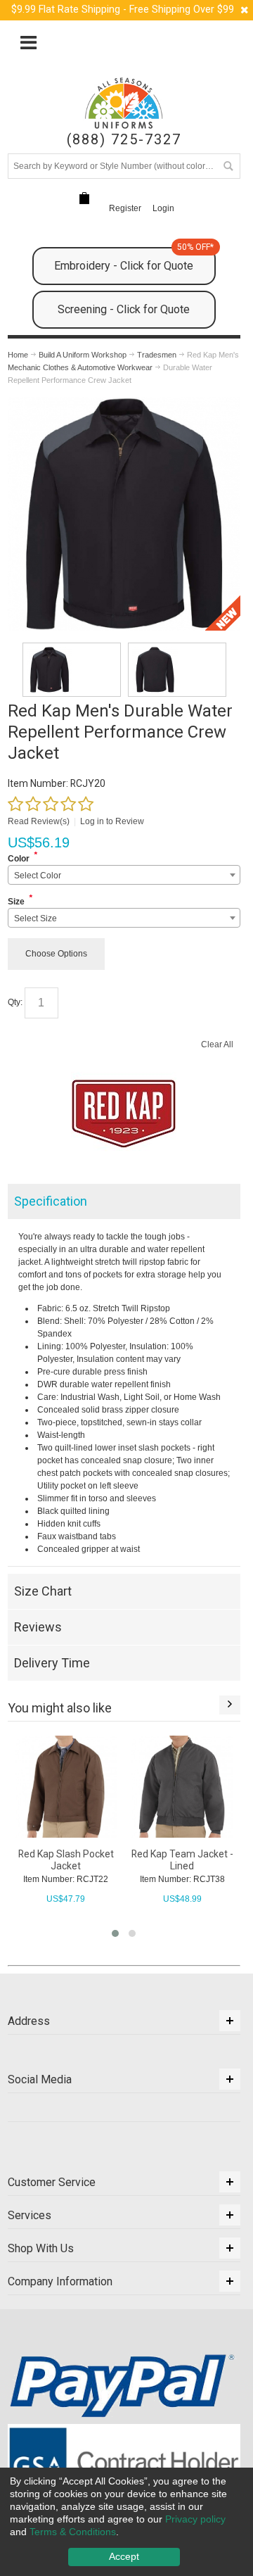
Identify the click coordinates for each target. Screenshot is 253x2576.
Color (19, 859)
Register (125, 208)
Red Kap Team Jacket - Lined (66, 1860)
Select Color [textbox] (38, 876)
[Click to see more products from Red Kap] (124, 1113)
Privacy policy (195, 2519)
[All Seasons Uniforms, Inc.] (124, 103)
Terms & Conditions (73, 2532)
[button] (115, 1933)
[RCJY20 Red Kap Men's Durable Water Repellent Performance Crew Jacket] (72, 670)
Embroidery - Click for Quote (134, 260)
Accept (124, 2556)
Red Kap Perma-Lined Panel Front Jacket (183, 1860)
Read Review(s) (39, 821)
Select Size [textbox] (35, 918)
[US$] (84, 199)
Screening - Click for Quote (124, 309)
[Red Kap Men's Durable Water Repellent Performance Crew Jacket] (124, 403)
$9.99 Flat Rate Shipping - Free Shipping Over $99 (123, 10)
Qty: (15, 1002)
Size (16, 902)
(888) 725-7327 (124, 140)
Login (163, 208)
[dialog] (126, 2522)
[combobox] (124, 875)
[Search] (228, 166)
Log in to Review (112, 821)
